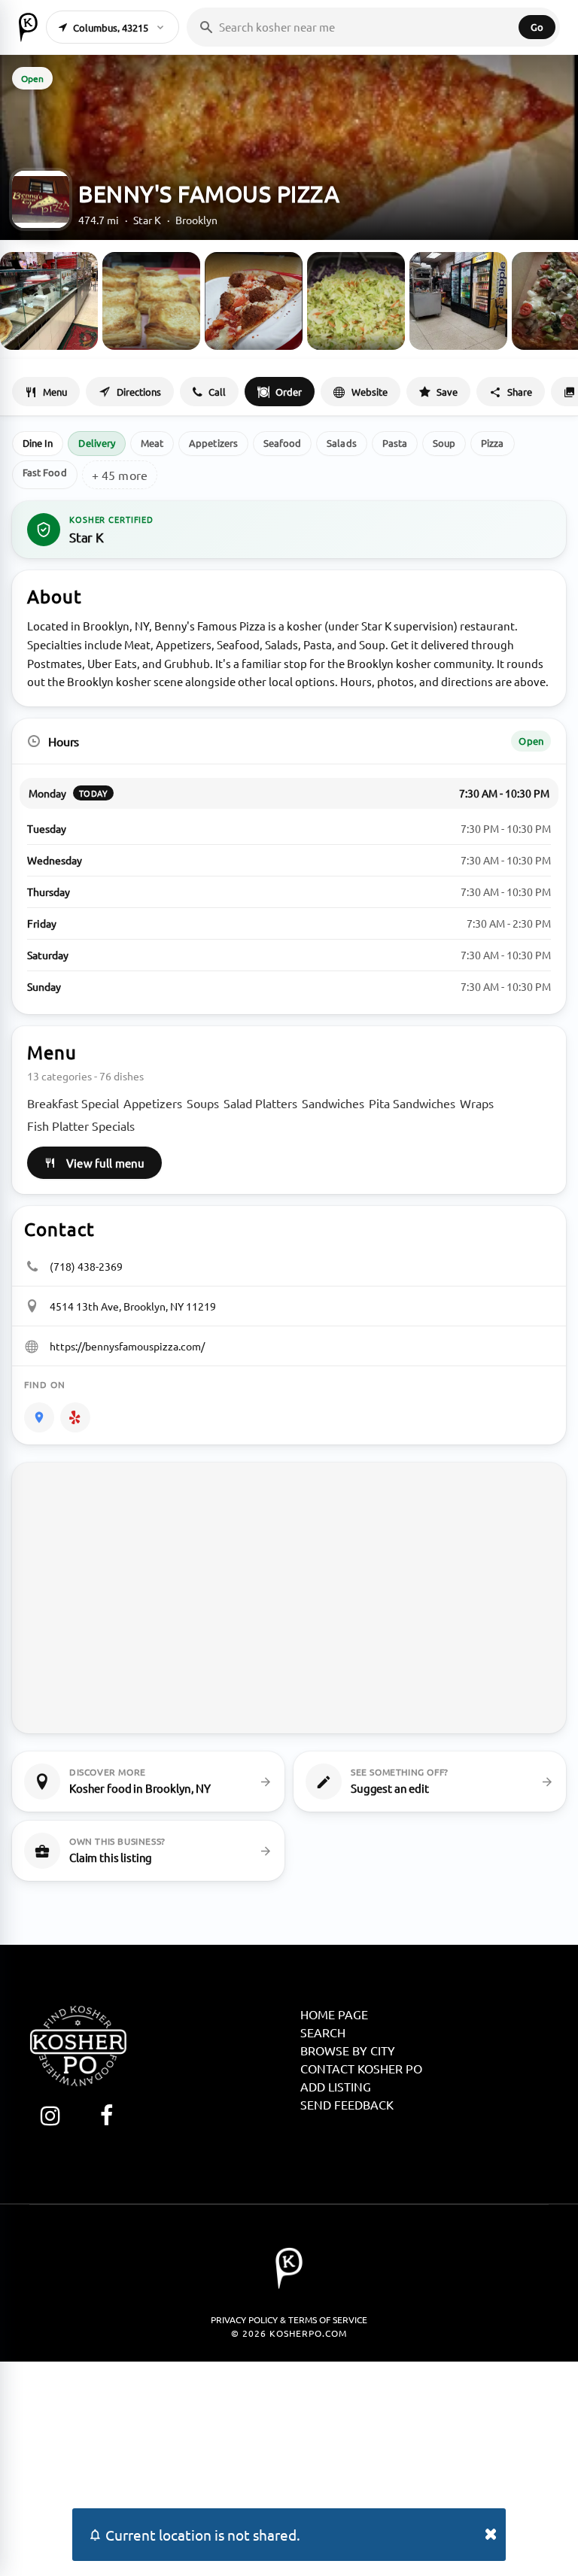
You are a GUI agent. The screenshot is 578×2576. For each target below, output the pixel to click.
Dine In (38, 443)
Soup (444, 443)
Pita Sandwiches (412, 1103)
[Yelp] (75, 1417)
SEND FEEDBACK (347, 2104)
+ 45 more (120, 475)
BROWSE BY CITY (348, 2050)
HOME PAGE (334, 2014)
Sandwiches (333, 1103)
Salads (341, 443)
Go (537, 27)
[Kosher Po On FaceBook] (106, 2115)
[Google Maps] (39, 1417)
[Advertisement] (289, 2467)
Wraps (477, 1103)
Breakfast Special (73, 1103)
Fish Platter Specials (81, 1125)
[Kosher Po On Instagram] (50, 2115)
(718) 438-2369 (86, 1266)
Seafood (282, 443)
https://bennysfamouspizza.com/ (127, 1346)
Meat (152, 443)
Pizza (492, 443)
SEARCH (323, 2032)
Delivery (97, 443)
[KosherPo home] (28, 27)
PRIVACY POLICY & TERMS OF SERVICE (289, 2319)
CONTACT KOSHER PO (361, 2068)
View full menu (105, 1163)
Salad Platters (260, 1103)
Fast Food (45, 472)
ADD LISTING (336, 2086)
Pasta (395, 443)
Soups (203, 1103)
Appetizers (213, 443)
